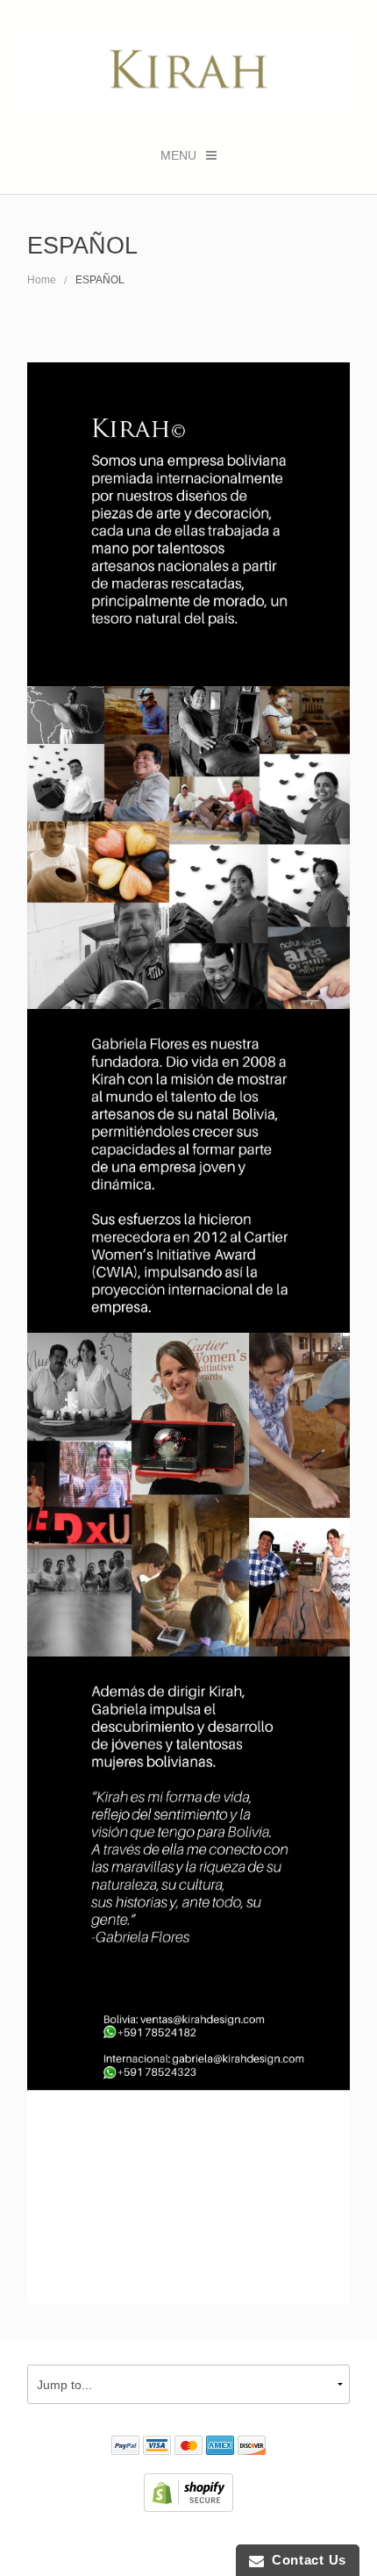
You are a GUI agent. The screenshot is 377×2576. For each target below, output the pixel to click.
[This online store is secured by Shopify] (188, 2492)
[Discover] (252, 2447)
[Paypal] (125, 2447)
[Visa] (157, 2447)
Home (42, 280)
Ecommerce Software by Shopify (275, 2544)
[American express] (220, 2447)
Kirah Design (92, 2544)
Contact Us (305, 2560)
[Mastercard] (188, 2447)
